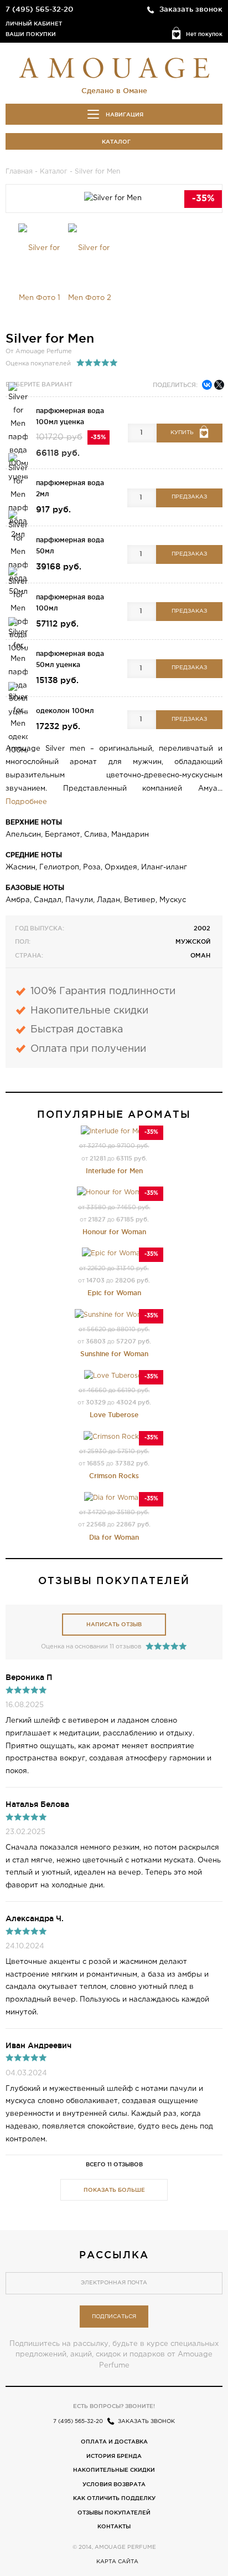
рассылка (114, 2254)
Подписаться (114, 2317)
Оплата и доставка (114, 2442)
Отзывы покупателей (114, 2513)
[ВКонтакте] (207, 385)
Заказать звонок (191, 9)
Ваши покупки (31, 34)
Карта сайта (117, 2562)
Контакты (114, 2526)
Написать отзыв (114, 1624)
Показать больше (114, 2190)
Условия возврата (114, 2484)
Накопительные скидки (114, 2470)
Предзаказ (189, 497)
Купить (182, 433)
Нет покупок (204, 34)
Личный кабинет (34, 24)
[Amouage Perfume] (114, 67)
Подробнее (26, 802)
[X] (219, 385)
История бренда (114, 2456)
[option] (40, 273)
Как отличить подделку (114, 2498)
